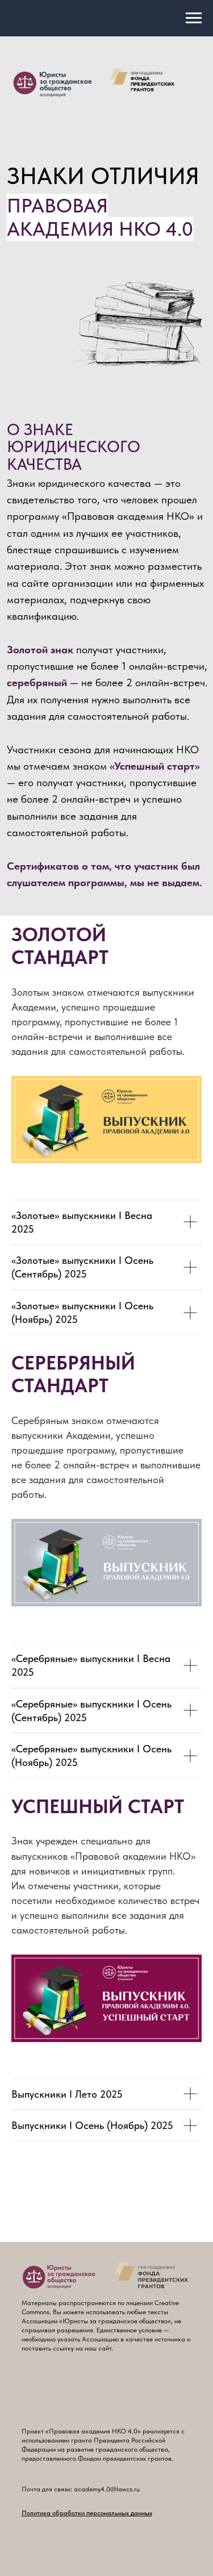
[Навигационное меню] (194, 18)
